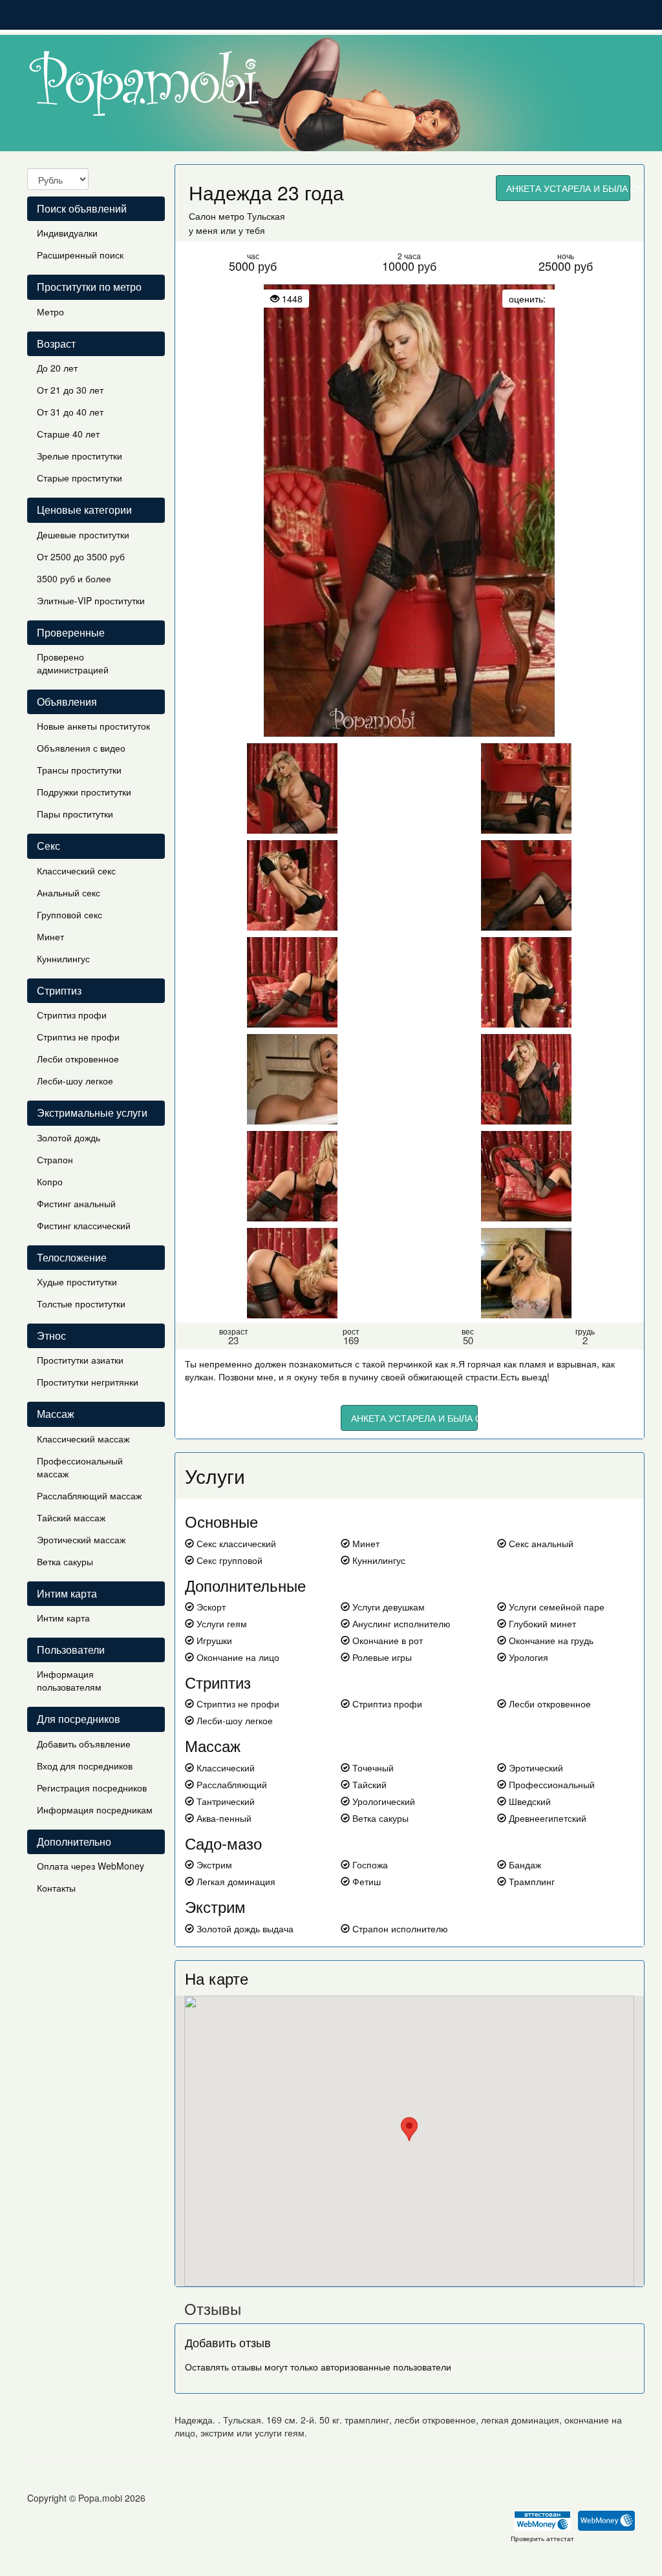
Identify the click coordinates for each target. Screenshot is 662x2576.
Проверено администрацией (73, 663)
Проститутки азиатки (80, 1360)
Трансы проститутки (79, 770)
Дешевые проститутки (83, 534)
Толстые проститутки (81, 1304)
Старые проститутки (80, 478)
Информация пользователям (69, 1680)
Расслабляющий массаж (89, 1495)
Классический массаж (83, 1439)
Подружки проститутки (84, 792)
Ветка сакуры (65, 1561)
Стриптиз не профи (78, 1037)
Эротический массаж (81, 1539)
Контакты (56, 1888)
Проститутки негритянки (88, 1382)
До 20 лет (57, 368)
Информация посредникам (95, 1810)
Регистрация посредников (92, 1788)
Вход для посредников (85, 1766)
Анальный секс (69, 892)
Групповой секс (69, 914)
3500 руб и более (74, 578)
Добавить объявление (84, 1744)
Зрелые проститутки (80, 456)
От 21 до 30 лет (70, 390)
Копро (50, 1181)
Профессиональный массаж (80, 1467)
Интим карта (63, 1618)
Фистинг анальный (76, 1203)
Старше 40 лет (68, 434)
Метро (50, 311)
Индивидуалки (67, 233)
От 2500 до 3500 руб (81, 556)
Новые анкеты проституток (93, 726)
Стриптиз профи (72, 1015)
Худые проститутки (77, 1282)
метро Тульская (252, 216)
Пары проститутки (75, 814)
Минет (50, 936)
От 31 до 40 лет (70, 412)
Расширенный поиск (80, 255)
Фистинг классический (84, 1225)
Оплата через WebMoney (91, 1866)
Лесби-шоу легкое (75, 1081)
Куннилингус (63, 958)
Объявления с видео (81, 748)
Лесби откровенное (78, 1059)
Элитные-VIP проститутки (91, 600)
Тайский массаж (71, 1517)
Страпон (55, 1159)
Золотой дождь (69, 1137)
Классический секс (76, 871)
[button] (409, 2129)
